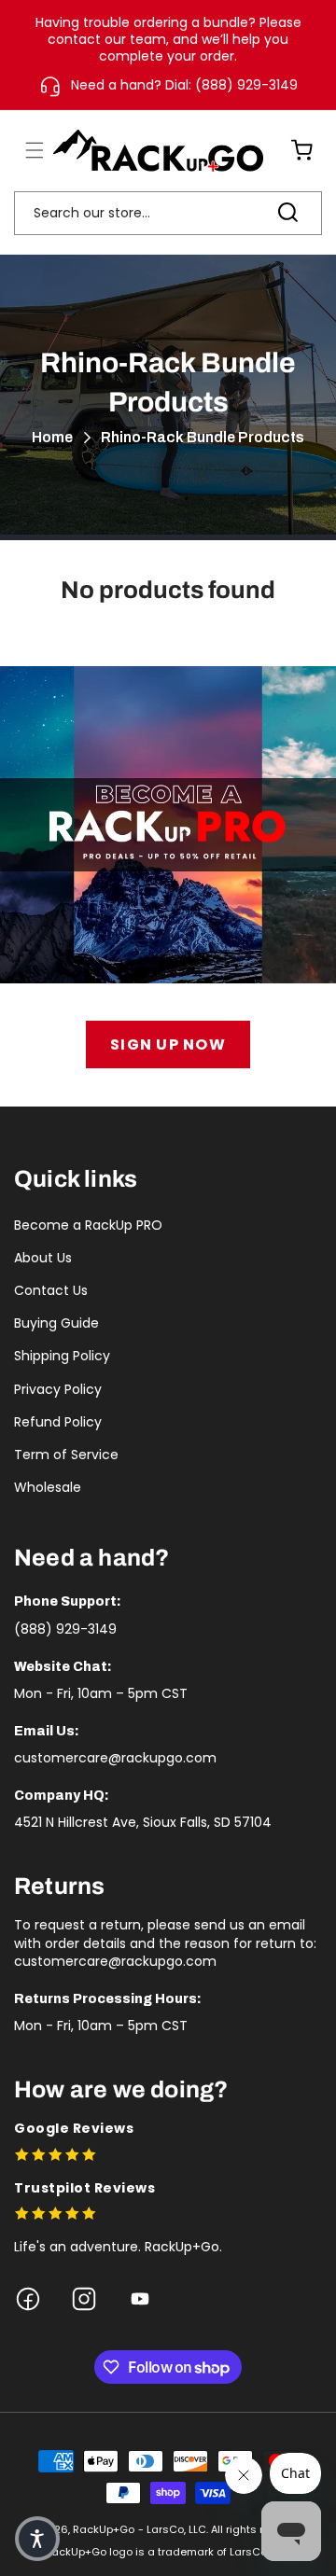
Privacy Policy (58, 1389)
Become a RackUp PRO (88, 1225)
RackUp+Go (104, 2529)
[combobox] (168, 213)
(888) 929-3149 (65, 1629)
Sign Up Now (168, 1044)
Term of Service (66, 1455)
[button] (23, 150)
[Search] (287, 213)
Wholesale (48, 1487)
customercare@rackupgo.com (115, 1758)
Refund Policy (58, 1422)
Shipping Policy (62, 1356)
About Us (43, 1258)
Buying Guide (56, 1323)
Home (52, 437)
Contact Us (51, 1290)
